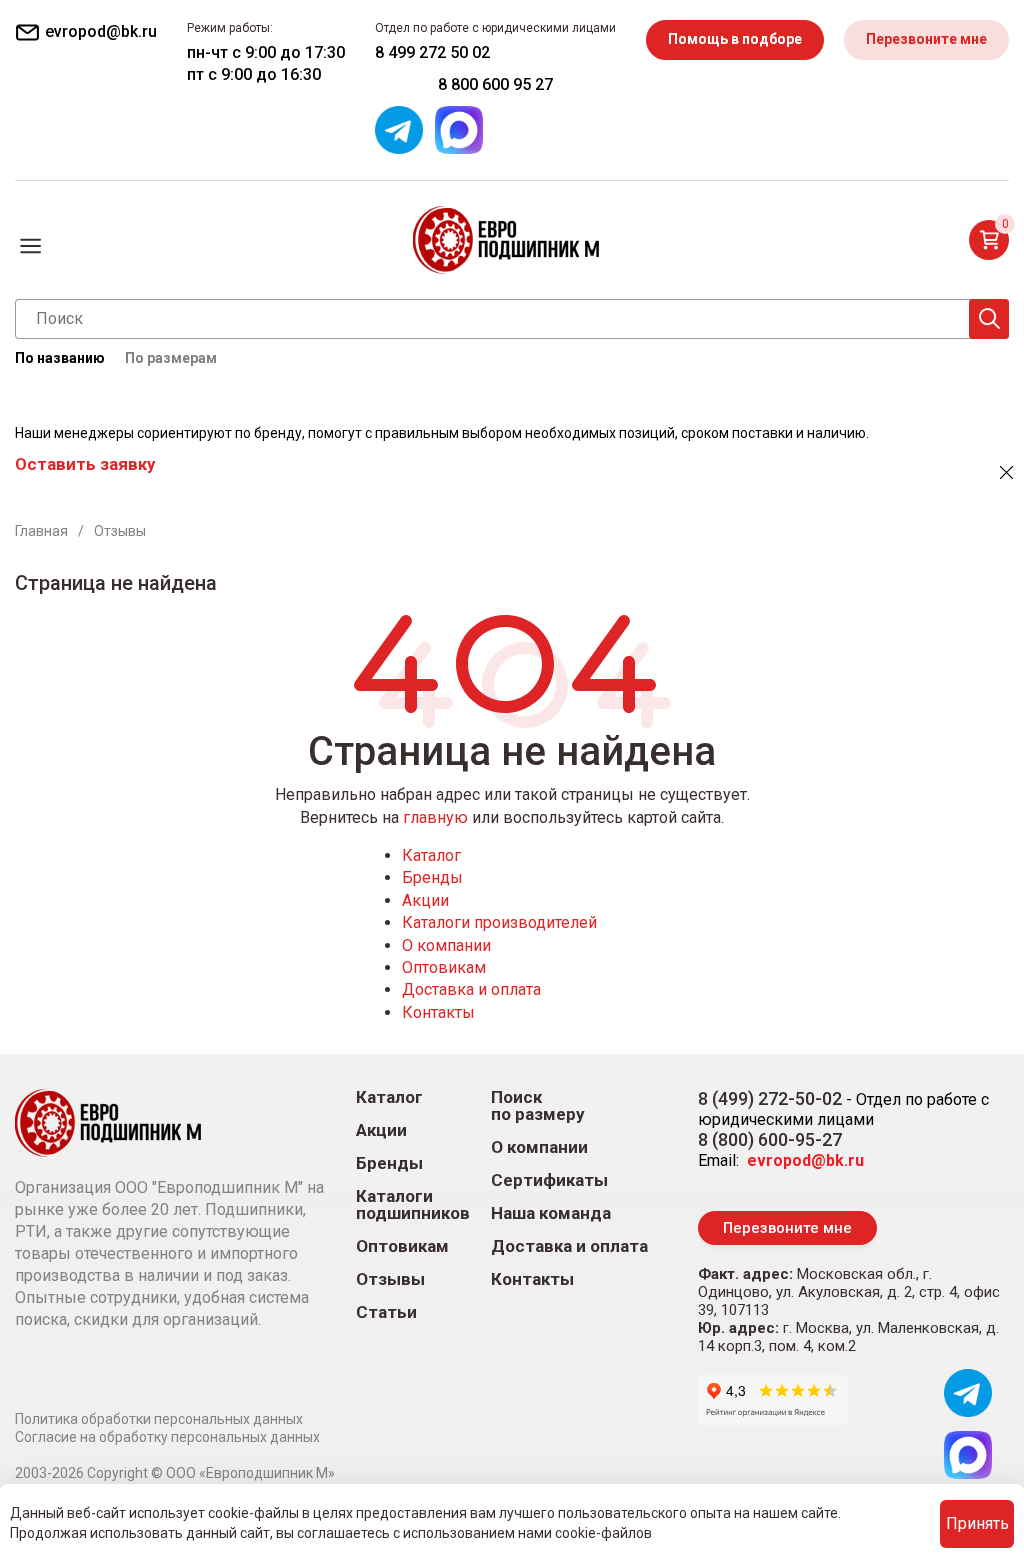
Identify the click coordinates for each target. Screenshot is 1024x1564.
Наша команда (551, 1213)
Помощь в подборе (735, 39)
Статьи (386, 1312)
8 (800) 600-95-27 (770, 1139)
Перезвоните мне (926, 39)
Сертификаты (549, 1180)
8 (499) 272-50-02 (770, 1098)
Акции (425, 900)
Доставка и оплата (471, 989)
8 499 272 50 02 (432, 52)
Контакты (438, 1012)
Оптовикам (444, 967)
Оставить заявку (85, 464)
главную (435, 817)
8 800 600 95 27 (495, 84)
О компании (446, 945)
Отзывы (390, 1279)
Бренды (432, 877)
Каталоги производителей (499, 922)
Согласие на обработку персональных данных (167, 1437)
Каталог (431, 855)
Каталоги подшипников (413, 1205)
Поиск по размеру (538, 1106)
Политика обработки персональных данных (159, 1419)
